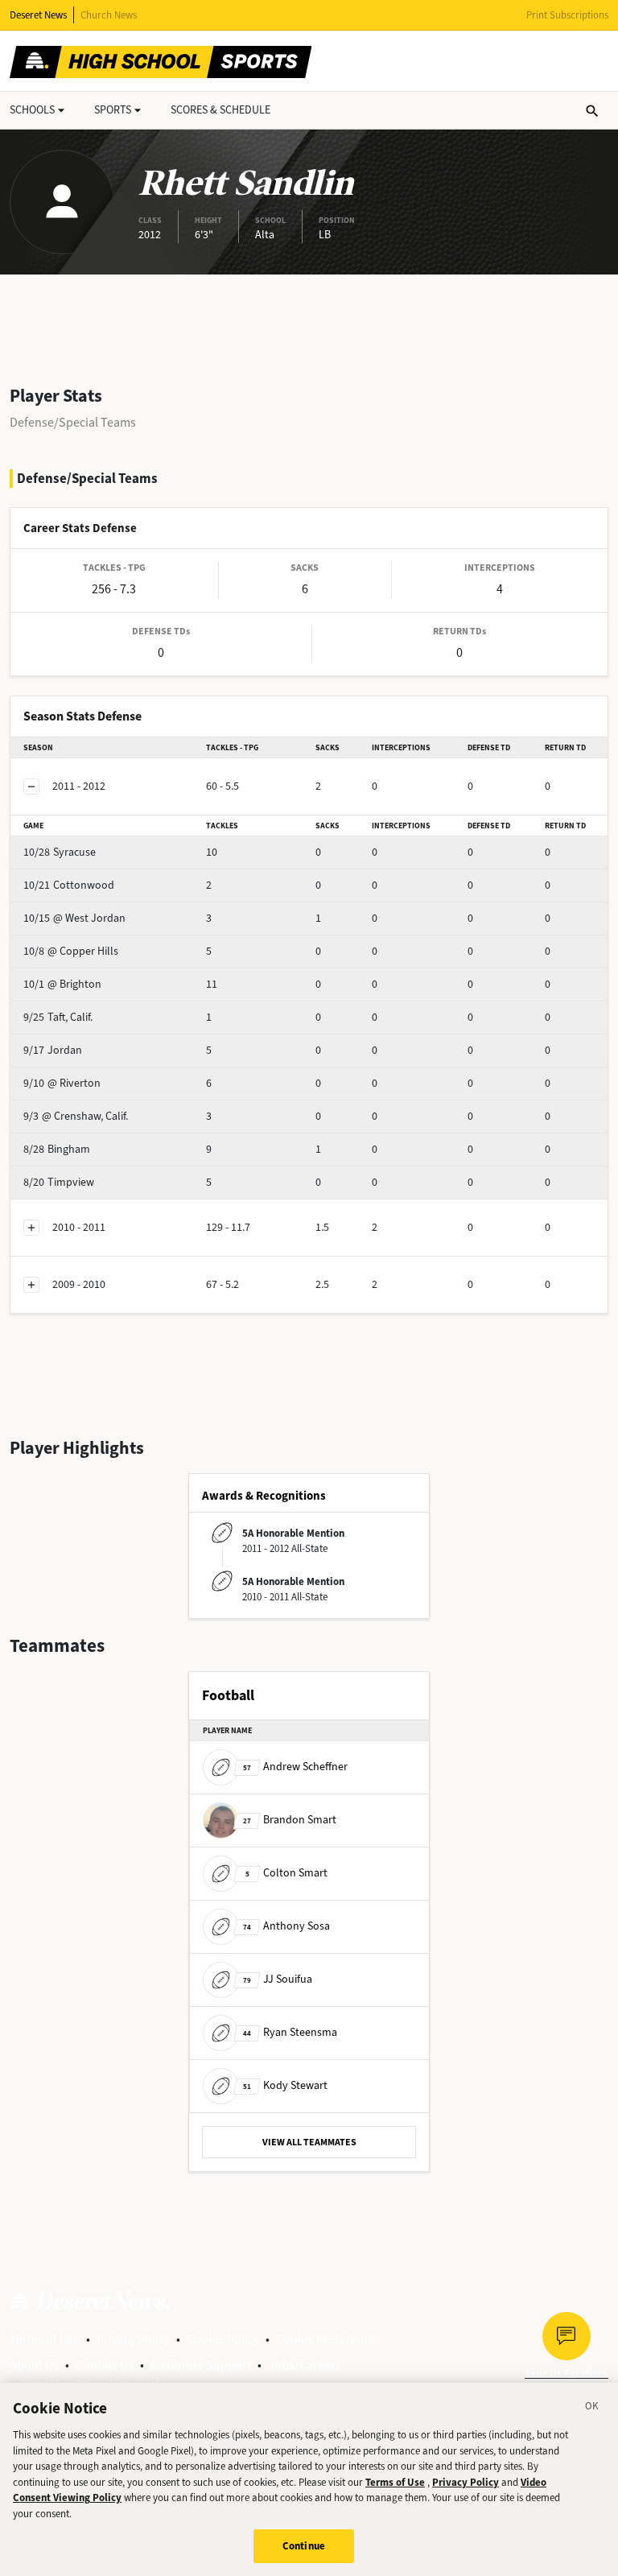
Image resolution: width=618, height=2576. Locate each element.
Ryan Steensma (290, 2032)
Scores (220, 110)
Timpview (59, 1182)
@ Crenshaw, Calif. (76, 1116)
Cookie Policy (223, 2339)
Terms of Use (45, 2339)
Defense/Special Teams (73, 422)
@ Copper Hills (71, 951)
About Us (34, 2365)
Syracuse (60, 852)
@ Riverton (62, 1083)
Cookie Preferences (329, 2339)
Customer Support (201, 2365)
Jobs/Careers (305, 2365)
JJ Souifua (278, 1979)
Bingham (57, 1149)
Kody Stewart (285, 2085)
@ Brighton (62, 984)
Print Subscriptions (567, 15)
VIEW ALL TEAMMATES (309, 2142)
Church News (109, 15)
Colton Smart (286, 1873)
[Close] (592, 2409)
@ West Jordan (74, 918)
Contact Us (105, 2365)
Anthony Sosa (286, 1926)
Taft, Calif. (58, 1017)
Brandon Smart (290, 1820)
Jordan (53, 1050)
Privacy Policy (133, 2339)
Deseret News (38, 15)
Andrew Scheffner (295, 1767)
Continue (304, 2546)
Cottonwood (69, 885)
